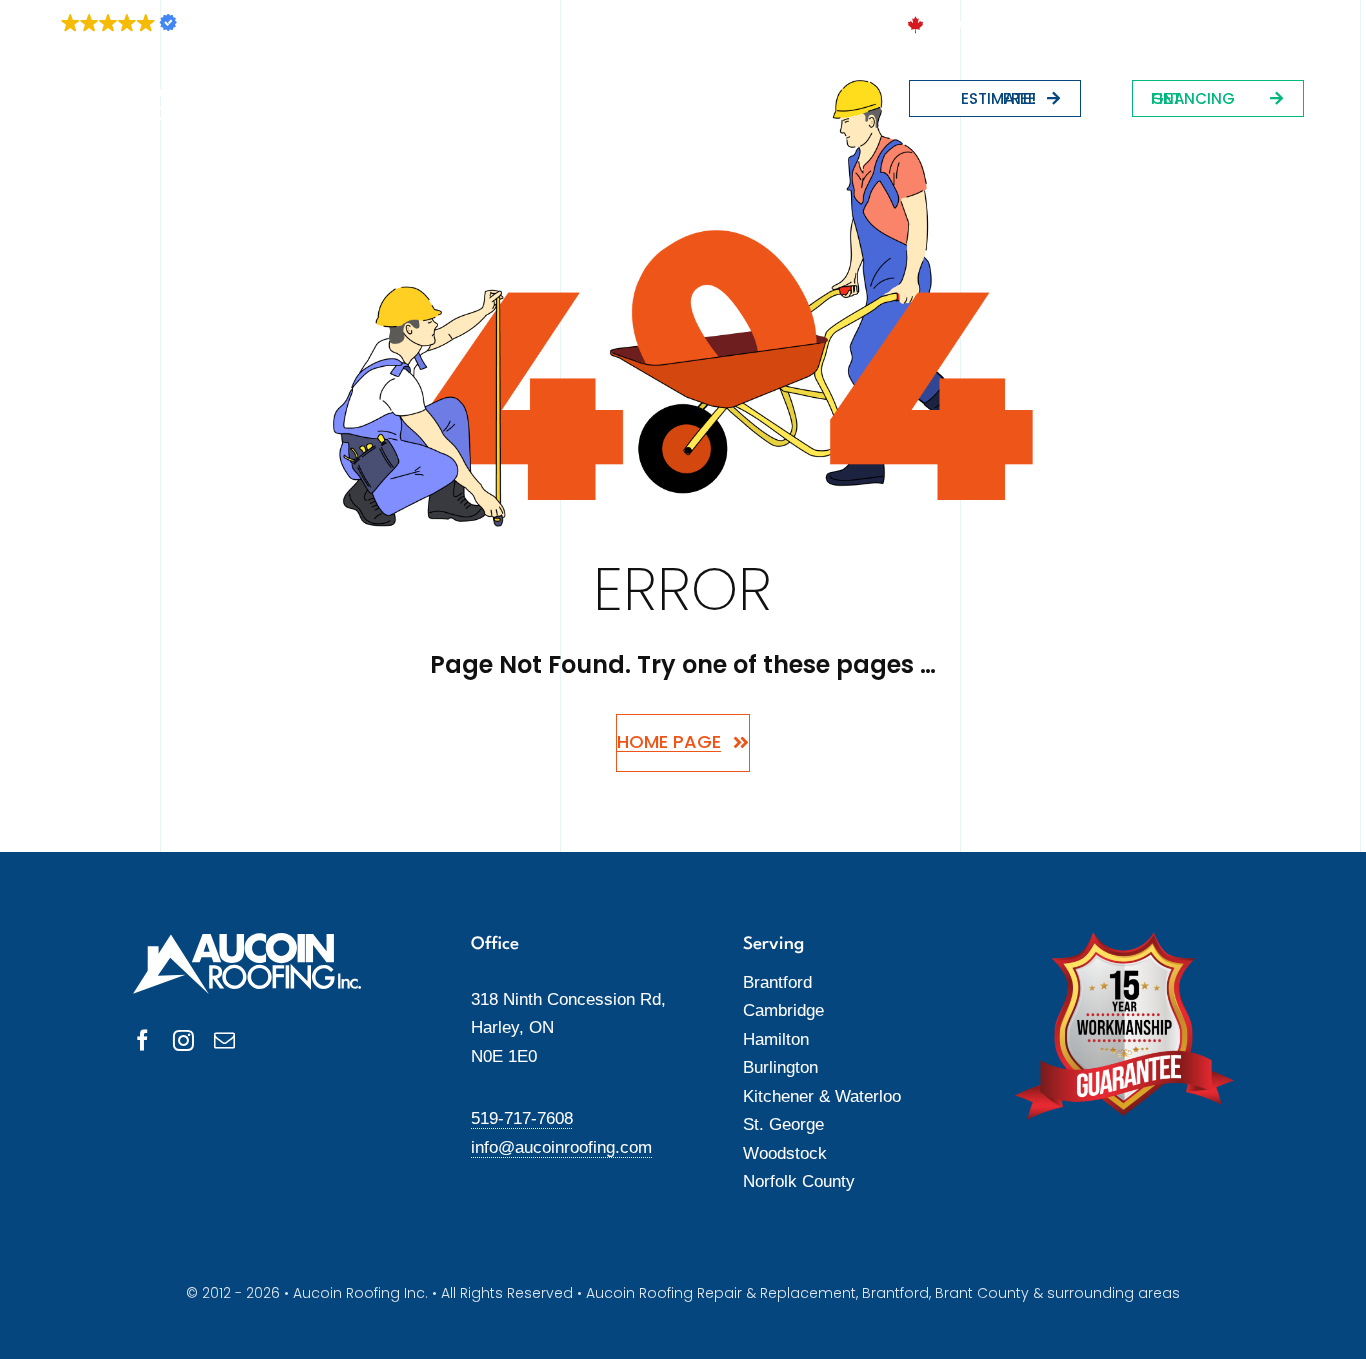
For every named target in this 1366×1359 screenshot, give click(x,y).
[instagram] (183, 1040)
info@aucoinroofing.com (561, 1147)
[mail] (224, 1040)
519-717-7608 (522, 1118)
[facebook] (142, 1040)
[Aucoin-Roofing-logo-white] (114, 93)
